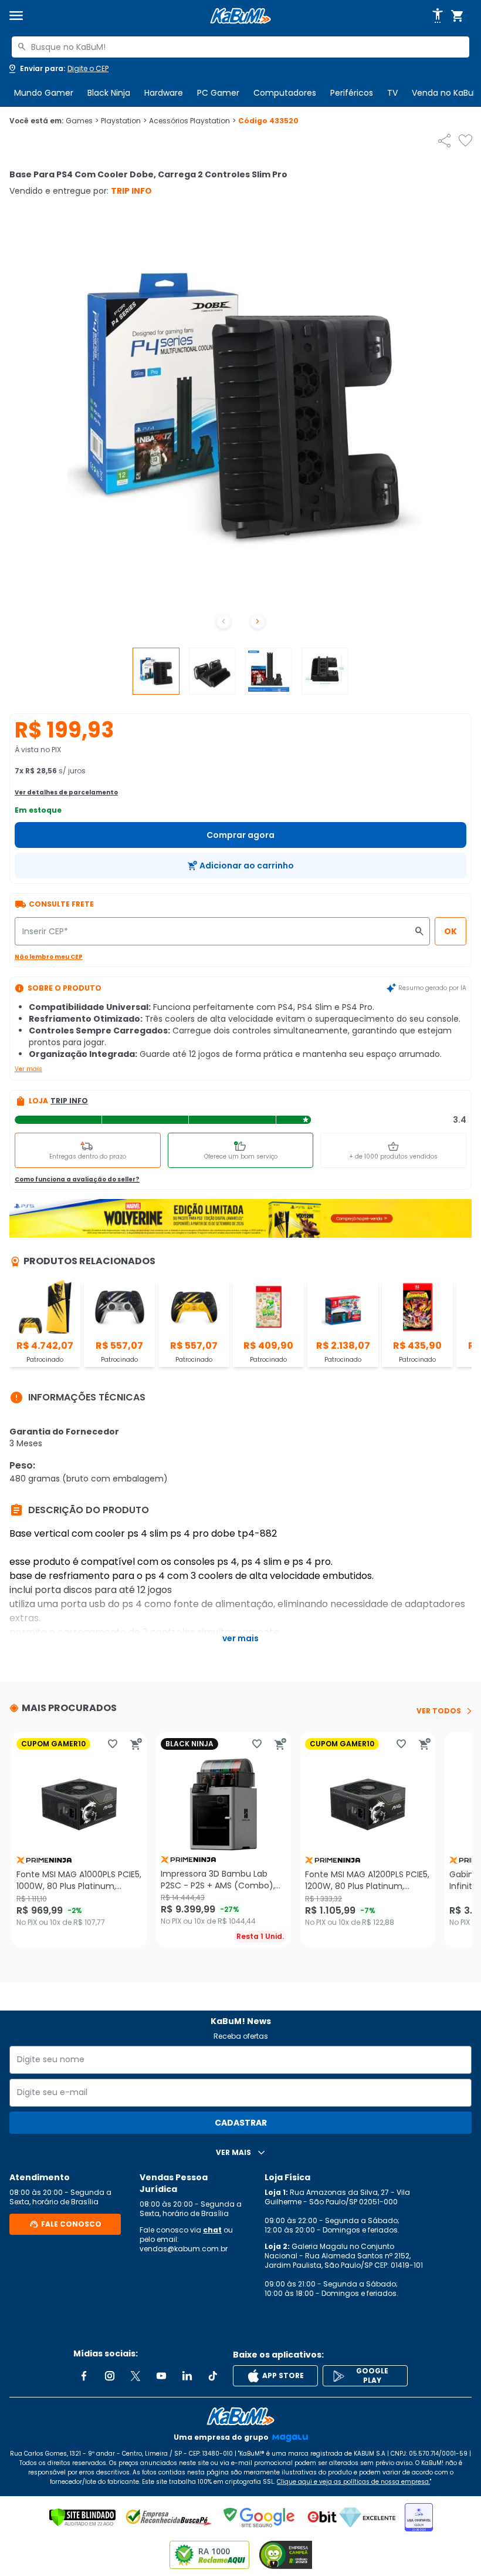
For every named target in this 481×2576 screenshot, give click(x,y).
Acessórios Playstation (192, 121)
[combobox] (240, 47)
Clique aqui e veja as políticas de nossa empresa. (353, 2482)
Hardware (164, 93)
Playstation (124, 121)
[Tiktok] (213, 2376)
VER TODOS (439, 1711)
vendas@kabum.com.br (184, 2249)
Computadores (285, 93)
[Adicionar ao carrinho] (136, 1744)
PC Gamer (218, 93)
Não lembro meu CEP (49, 957)
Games (82, 121)
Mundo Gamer (44, 93)
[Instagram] (110, 2376)
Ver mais (28, 1069)
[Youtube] (161, 2376)
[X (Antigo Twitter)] (136, 2376)
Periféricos (352, 93)
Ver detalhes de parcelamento (66, 792)
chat (212, 2230)
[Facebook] (84, 2376)
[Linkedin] (187, 2376)
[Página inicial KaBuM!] (240, 16)
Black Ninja (109, 93)
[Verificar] (82, 2517)
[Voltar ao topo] (240, 2416)
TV (392, 93)
